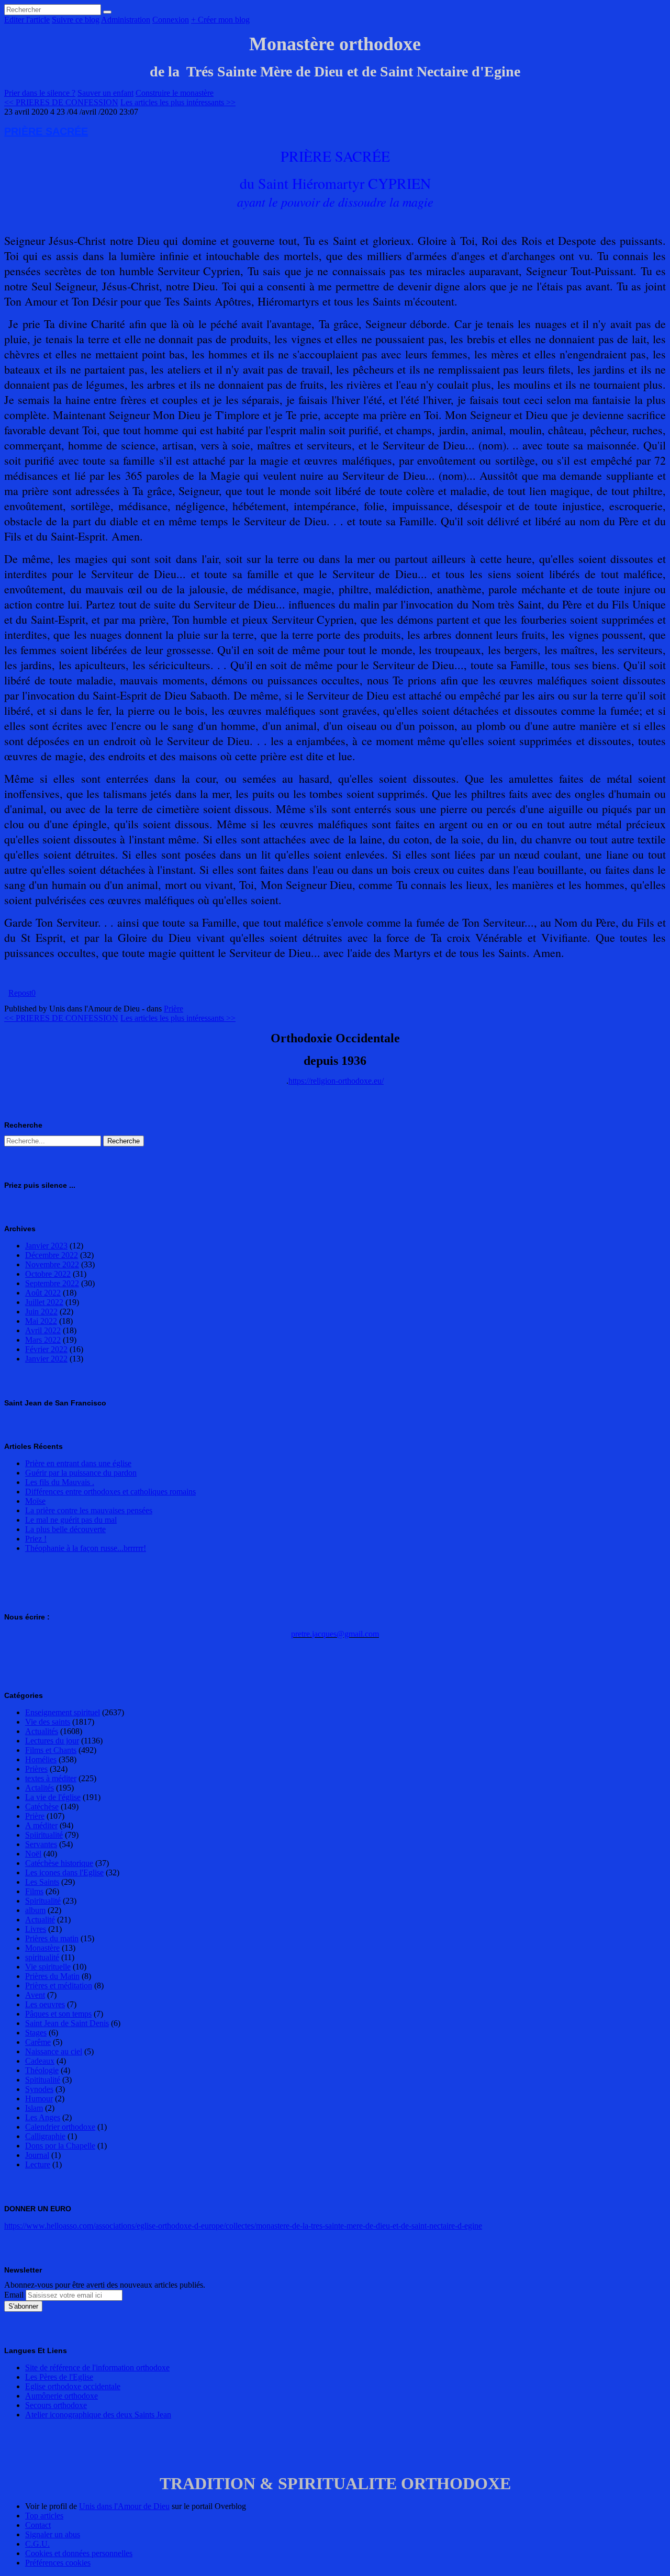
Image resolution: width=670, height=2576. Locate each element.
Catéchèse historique (59, 1863)
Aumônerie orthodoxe (62, 2396)
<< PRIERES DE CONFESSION (61, 102)
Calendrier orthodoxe (60, 2127)
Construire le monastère (175, 93)
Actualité (40, 1920)
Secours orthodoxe (56, 2405)
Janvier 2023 (46, 1246)
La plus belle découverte (65, 1529)
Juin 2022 (41, 1312)
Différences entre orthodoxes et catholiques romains (110, 1492)
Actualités (42, 1731)
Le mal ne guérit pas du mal (71, 1520)
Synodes (39, 2089)
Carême (38, 2042)
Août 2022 (43, 1293)
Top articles (44, 2516)
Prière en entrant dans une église (78, 1463)
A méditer (41, 1825)
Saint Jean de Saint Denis (67, 2023)
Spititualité (43, 2080)
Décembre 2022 (52, 1255)
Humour (39, 2099)
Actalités (40, 1788)
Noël (33, 1854)
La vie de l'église (53, 1797)
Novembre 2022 (52, 1264)
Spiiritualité (44, 1835)
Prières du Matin (52, 1976)
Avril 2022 (43, 1330)
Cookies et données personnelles (79, 2553)
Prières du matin (52, 1938)
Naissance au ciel (54, 2051)
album (35, 1910)
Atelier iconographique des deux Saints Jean (98, 2415)
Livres (36, 1929)
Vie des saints (48, 1722)
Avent (35, 1995)
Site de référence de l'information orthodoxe (97, 2367)
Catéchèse (42, 1807)
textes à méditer (51, 1778)
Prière (174, 1009)
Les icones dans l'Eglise (64, 1872)
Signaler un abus (53, 2534)
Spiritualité (43, 1901)
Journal (37, 2155)
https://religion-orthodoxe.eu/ (336, 1081)
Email (14, 2295)
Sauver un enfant (105, 93)
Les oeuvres (45, 2004)
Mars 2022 (43, 1340)
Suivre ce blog (76, 20)
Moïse (35, 1501)
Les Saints (42, 1882)
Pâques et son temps (58, 2014)
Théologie (42, 2070)
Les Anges (43, 2117)
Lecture (38, 2164)
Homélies (41, 1759)
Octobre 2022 (48, 1274)
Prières (36, 1769)
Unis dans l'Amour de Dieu (124, 2506)
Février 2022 (46, 1349)
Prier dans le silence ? (40, 93)
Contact (38, 2525)
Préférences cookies (58, 2563)
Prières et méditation (59, 1986)
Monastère (42, 1948)
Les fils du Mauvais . (60, 1482)
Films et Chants (51, 1750)
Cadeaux (40, 2061)
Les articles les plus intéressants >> (178, 102)
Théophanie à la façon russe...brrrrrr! (86, 1548)
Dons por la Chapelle (60, 2146)
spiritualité (42, 1957)
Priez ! (36, 1539)
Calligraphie (45, 2136)
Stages (36, 2033)
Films (34, 1891)
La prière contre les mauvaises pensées (89, 1510)
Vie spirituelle (48, 1967)
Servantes (41, 1844)
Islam (34, 2108)
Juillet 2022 (44, 1302)
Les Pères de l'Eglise (59, 2377)
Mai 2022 (41, 1321)
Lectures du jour (52, 1741)
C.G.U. (37, 2544)
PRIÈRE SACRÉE (46, 131)
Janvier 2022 (46, 1359)
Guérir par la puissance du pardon (81, 1473)
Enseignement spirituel (63, 1712)
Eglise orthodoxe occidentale (73, 2386)
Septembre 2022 (52, 1283)
